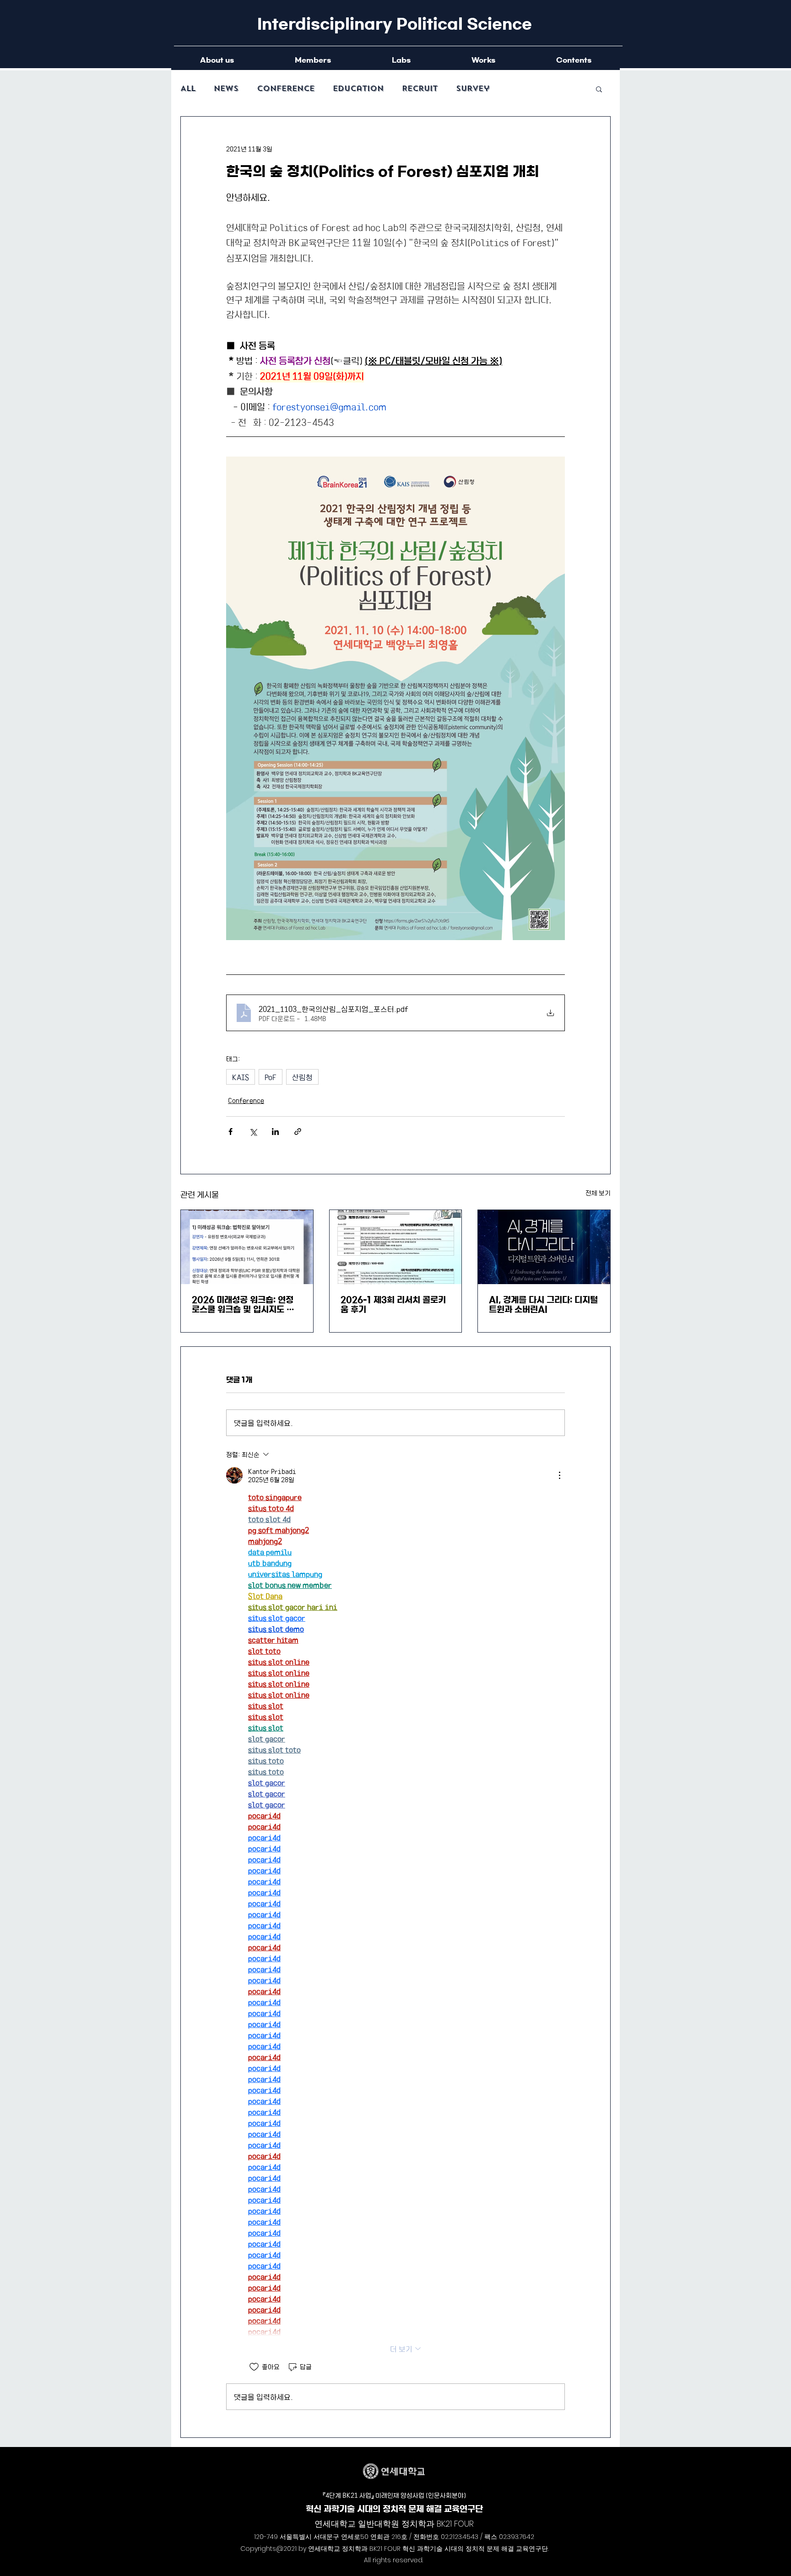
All (188, 89)
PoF (271, 1077)
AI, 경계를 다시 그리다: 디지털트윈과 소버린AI (543, 1305)
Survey (473, 89)
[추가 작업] (559, 1475)
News (226, 89)
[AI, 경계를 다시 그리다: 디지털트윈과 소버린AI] (544, 1247)
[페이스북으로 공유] (230, 1132)
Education (358, 89)
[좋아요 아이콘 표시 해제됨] (254, 2367)
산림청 (302, 1077)
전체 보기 (598, 1193)
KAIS (241, 1077)
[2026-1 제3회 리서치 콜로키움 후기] (396, 1247)
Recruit (420, 89)
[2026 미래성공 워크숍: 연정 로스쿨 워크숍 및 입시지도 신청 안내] (247, 1247)
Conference (286, 89)
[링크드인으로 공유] (275, 1132)
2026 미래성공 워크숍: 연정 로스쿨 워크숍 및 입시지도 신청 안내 (243, 1305)
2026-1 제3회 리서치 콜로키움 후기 (393, 1305)
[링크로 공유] (298, 1132)
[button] (599, 89)
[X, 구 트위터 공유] (253, 1132)
